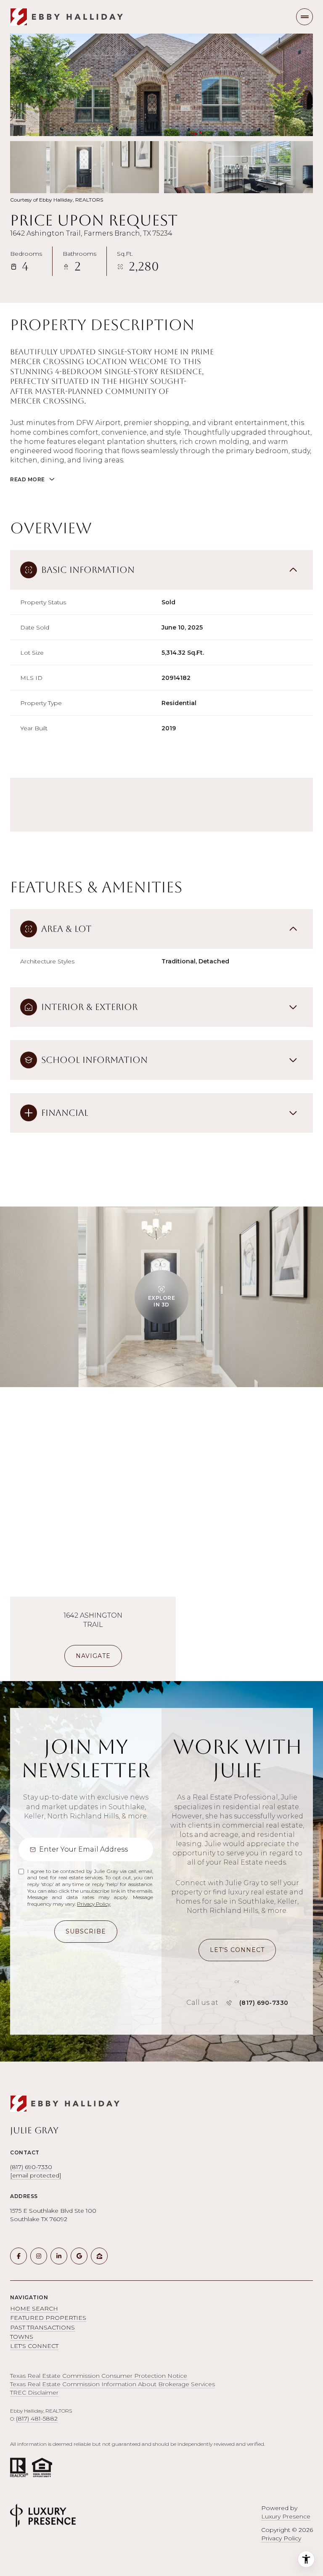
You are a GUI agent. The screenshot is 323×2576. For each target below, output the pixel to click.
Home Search (34, 2308)
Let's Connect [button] (34, 2346)
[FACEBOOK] (19, 2256)
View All (239, 167)
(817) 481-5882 (37, 2419)
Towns (22, 2337)
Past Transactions (42, 2327)
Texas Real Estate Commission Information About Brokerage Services (113, 2384)
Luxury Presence (286, 2516)
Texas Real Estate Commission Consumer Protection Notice (99, 2376)
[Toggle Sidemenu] (304, 17)
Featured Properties (48, 2318)
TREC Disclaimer (34, 2392)
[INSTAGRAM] (39, 2256)
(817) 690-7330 (264, 2003)
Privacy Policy (94, 1904)
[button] (237, 1950)
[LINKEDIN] (59, 2256)
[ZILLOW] (99, 2256)
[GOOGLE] (79, 2256)
